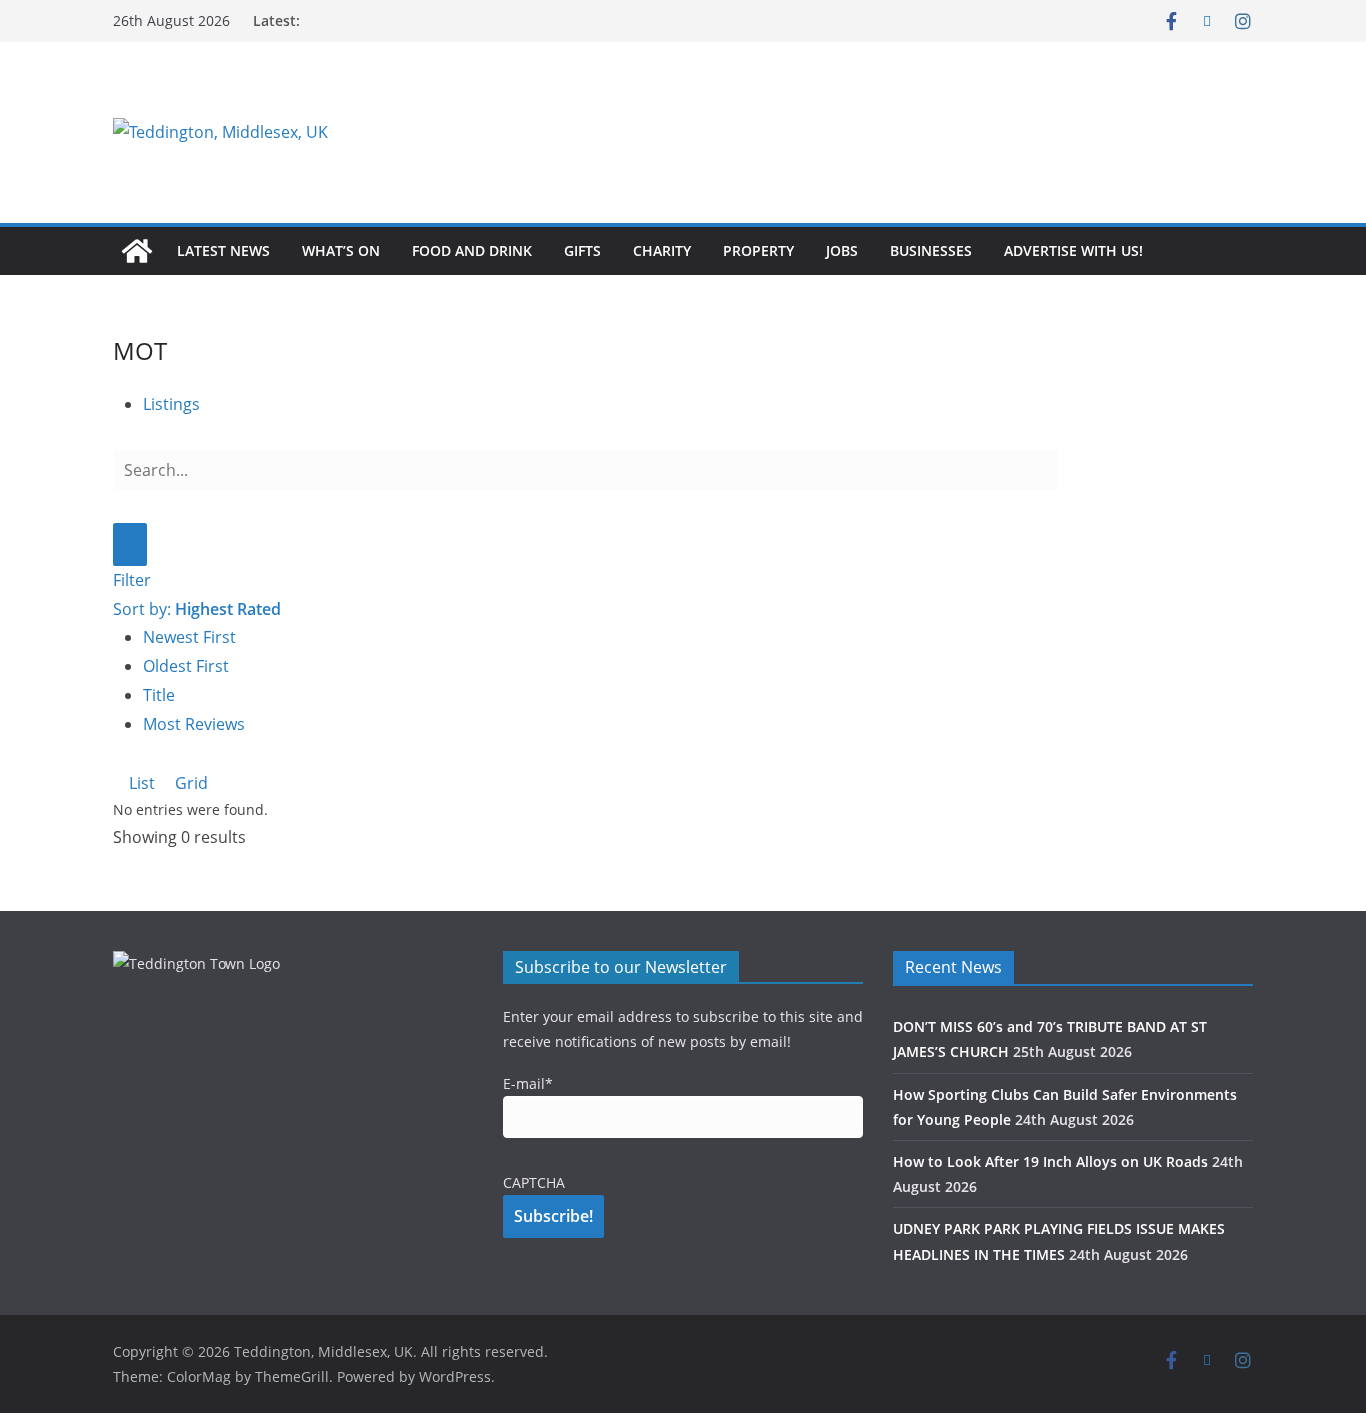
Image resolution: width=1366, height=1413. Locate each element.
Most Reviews (194, 724)
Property (758, 250)
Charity (662, 250)
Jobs (842, 250)
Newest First (189, 637)
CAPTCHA (534, 1182)
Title (159, 695)
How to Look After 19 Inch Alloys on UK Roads (1050, 1161)
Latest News (223, 250)
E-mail (528, 1083)
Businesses (931, 250)
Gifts (582, 250)
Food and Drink (472, 250)
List (140, 783)
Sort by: (197, 609)
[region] (928, 132)
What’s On (341, 250)
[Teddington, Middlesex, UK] (137, 251)
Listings (171, 404)
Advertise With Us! (1073, 250)
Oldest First (186, 666)
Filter (132, 580)
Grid (189, 783)
